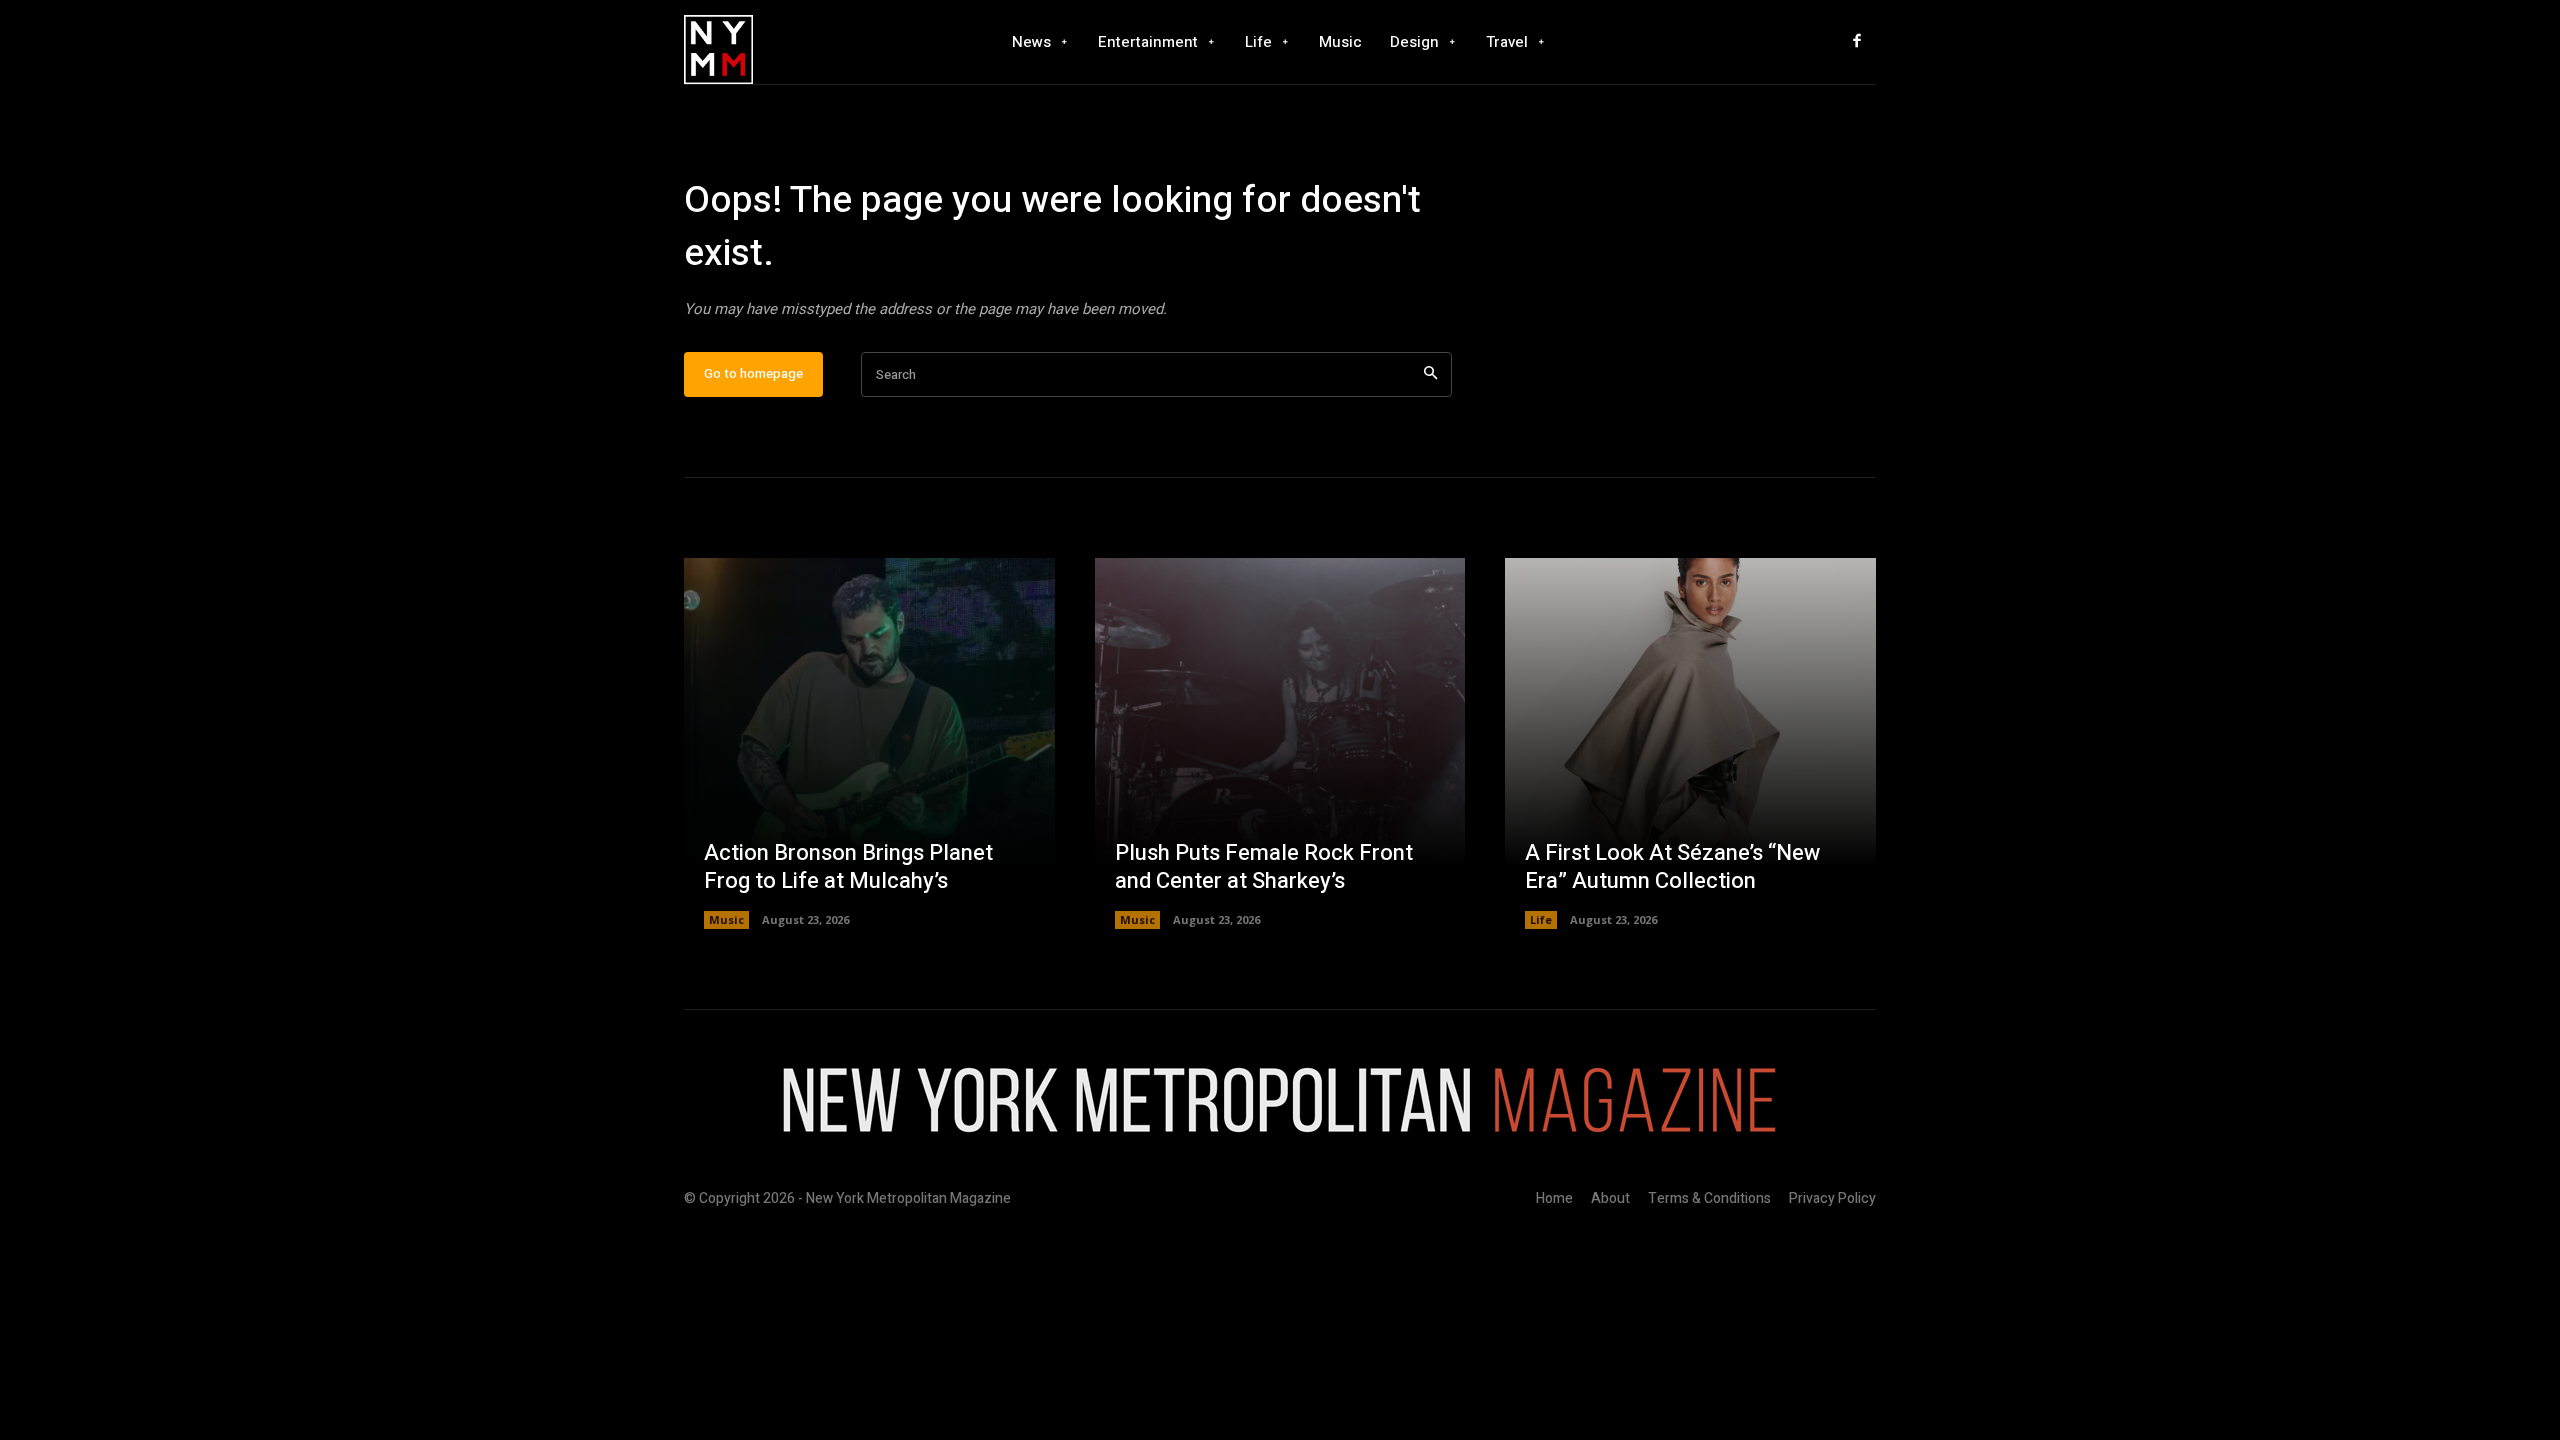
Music (726, 919)
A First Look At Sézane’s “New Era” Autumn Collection (1672, 867)
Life (1541, 919)
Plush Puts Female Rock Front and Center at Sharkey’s (1264, 867)
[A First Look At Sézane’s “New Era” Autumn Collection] (1690, 743)
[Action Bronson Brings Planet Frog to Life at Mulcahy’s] (869, 743)
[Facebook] (1857, 42)
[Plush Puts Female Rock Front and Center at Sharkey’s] (1280, 743)
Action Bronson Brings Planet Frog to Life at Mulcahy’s (848, 867)
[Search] (1430, 374)
